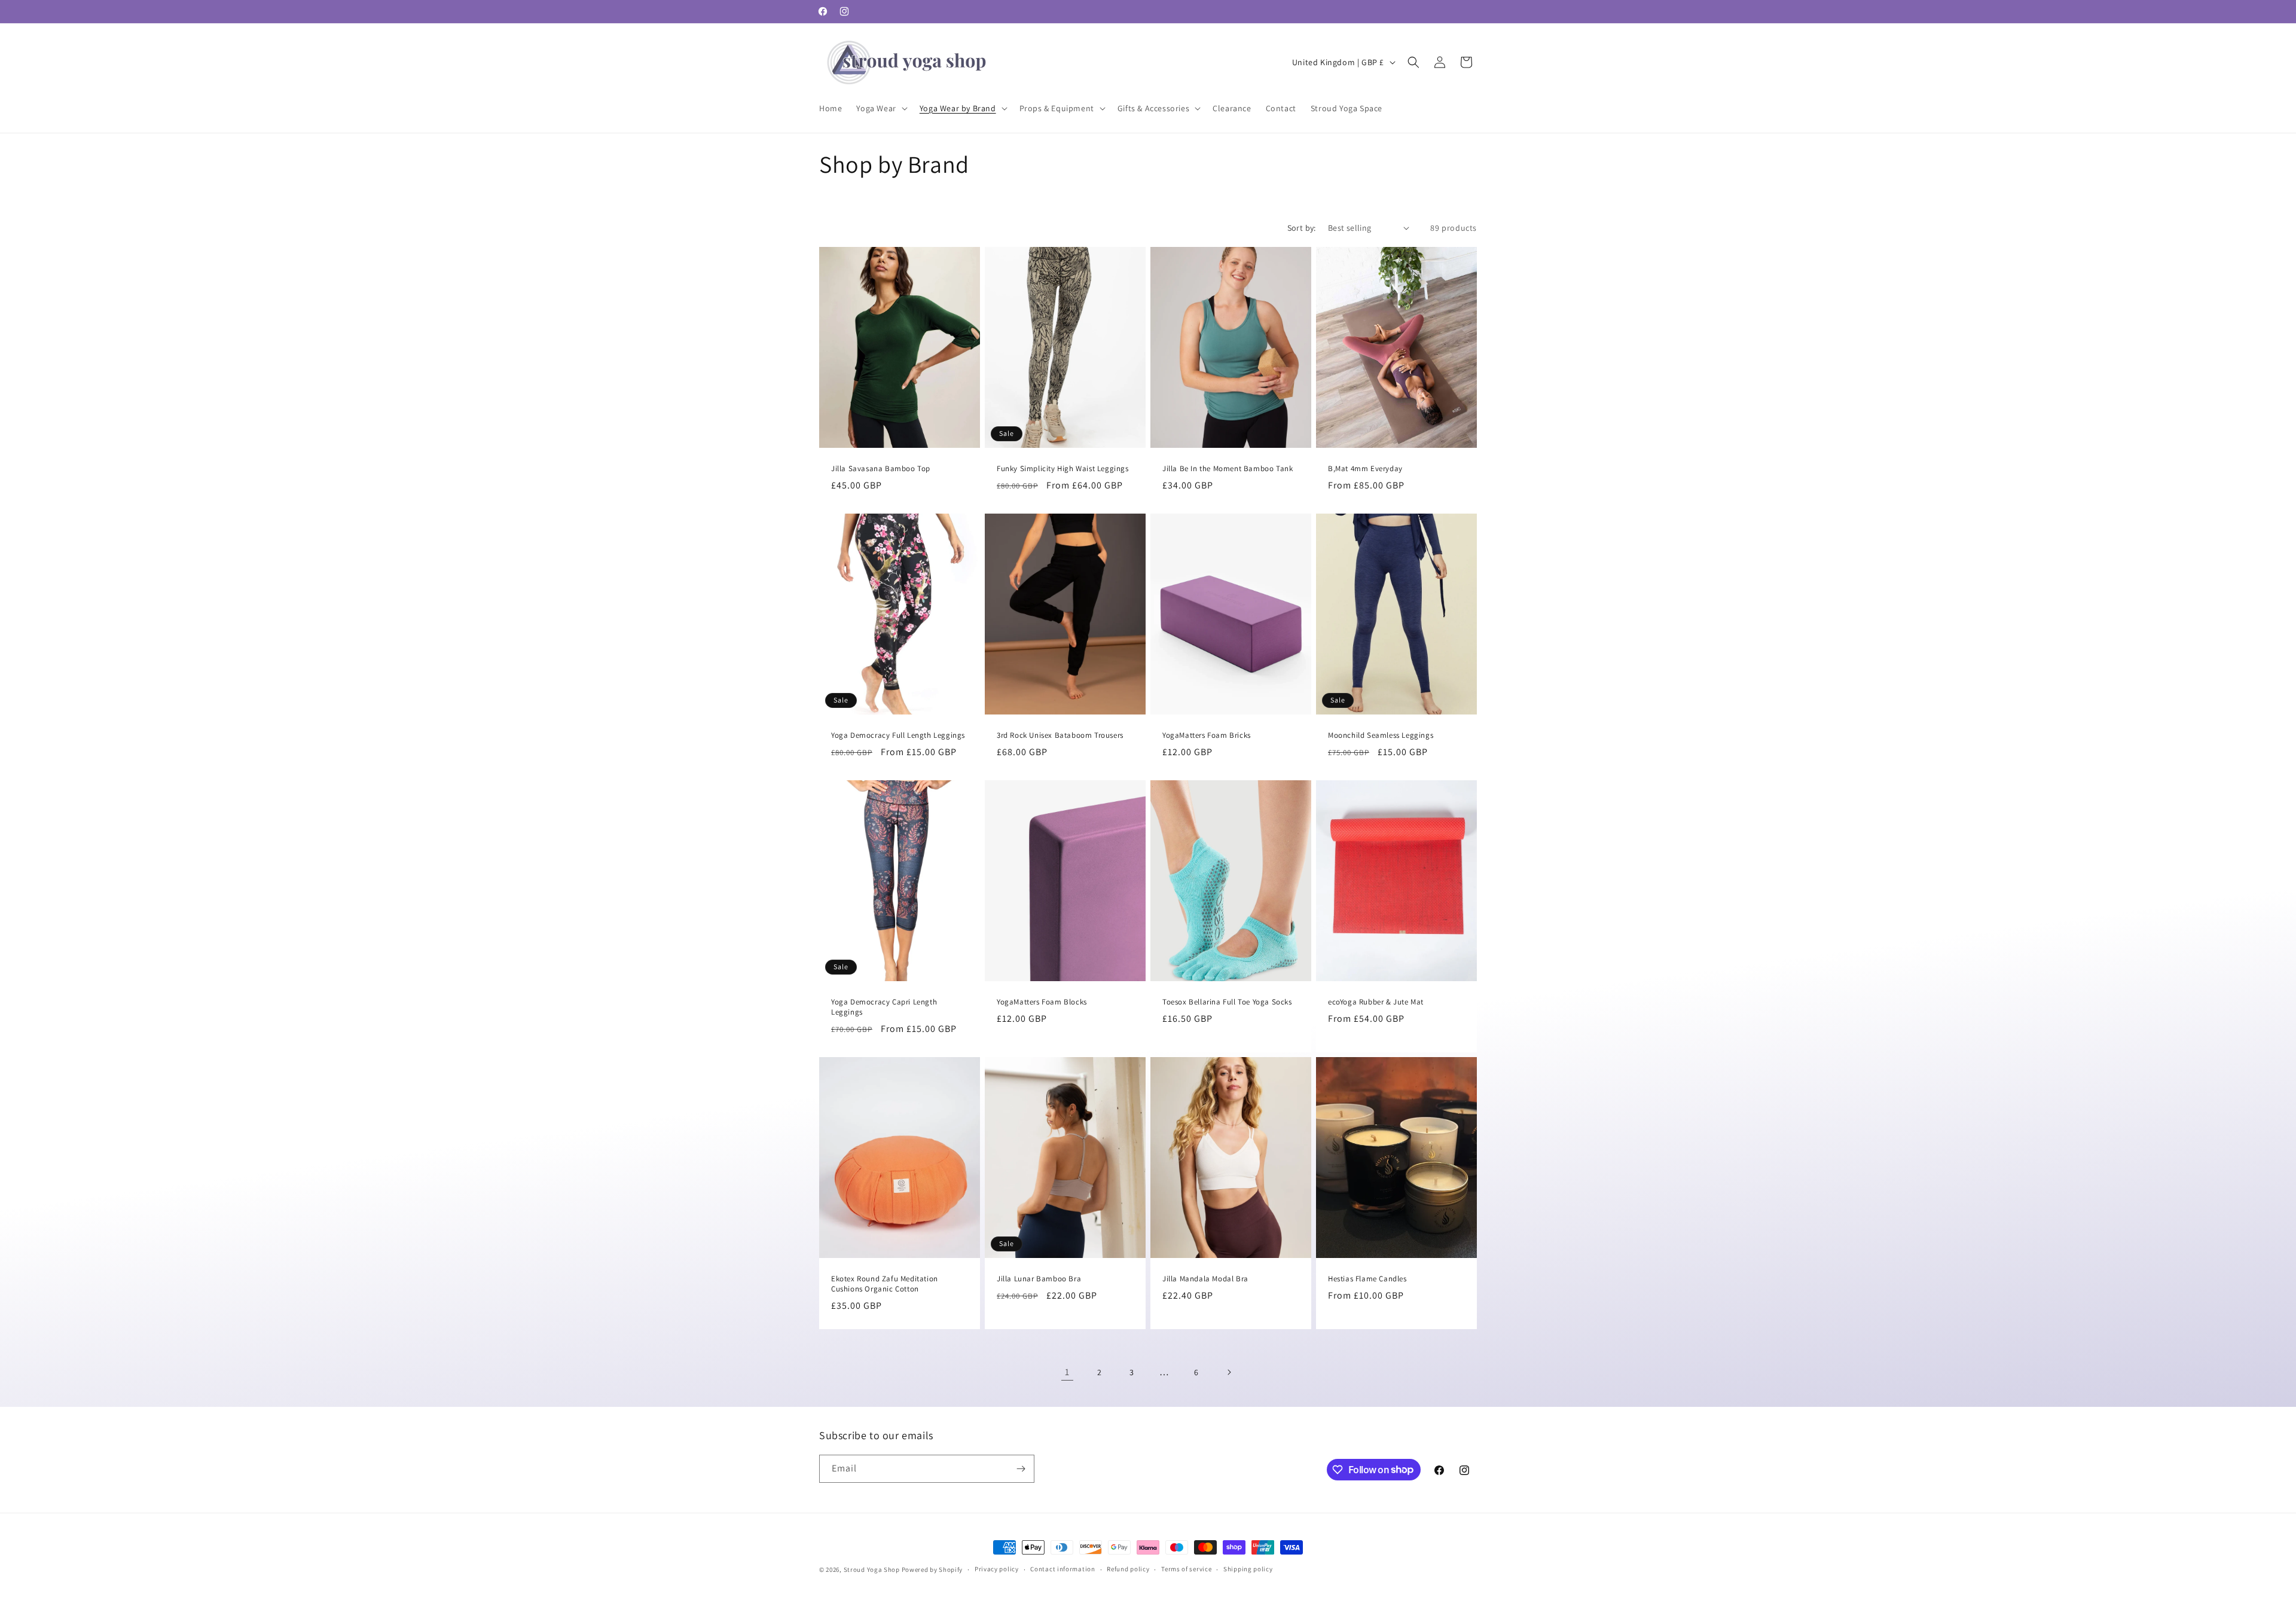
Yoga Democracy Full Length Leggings (898, 735)
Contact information (1062, 1569)
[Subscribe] (1021, 1469)
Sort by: (1302, 228)
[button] (880, 108)
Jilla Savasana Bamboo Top (881, 469)
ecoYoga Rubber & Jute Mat (1376, 1002)
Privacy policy (997, 1569)
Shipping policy (1248, 1569)
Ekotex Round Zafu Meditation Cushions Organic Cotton (885, 1284)
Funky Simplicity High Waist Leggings (1063, 469)
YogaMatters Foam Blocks (1042, 1002)
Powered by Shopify (932, 1569)
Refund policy (1128, 1569)
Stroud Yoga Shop (872, 1569)
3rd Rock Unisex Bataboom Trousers (1060, 735)
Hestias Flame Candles (1367, 1279)
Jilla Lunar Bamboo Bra (1039, 1279)
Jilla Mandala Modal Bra (1205, 1279)
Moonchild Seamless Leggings (1381, 735)
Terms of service (1186, 1569)
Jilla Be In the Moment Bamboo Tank (1228, 469)
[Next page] (1229, 1372)
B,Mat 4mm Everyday (1365, 469)
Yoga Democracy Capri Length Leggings (884, 1007)
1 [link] (1067, 1372)
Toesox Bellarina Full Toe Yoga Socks (1227, 1002)
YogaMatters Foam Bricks (1207, 735)
